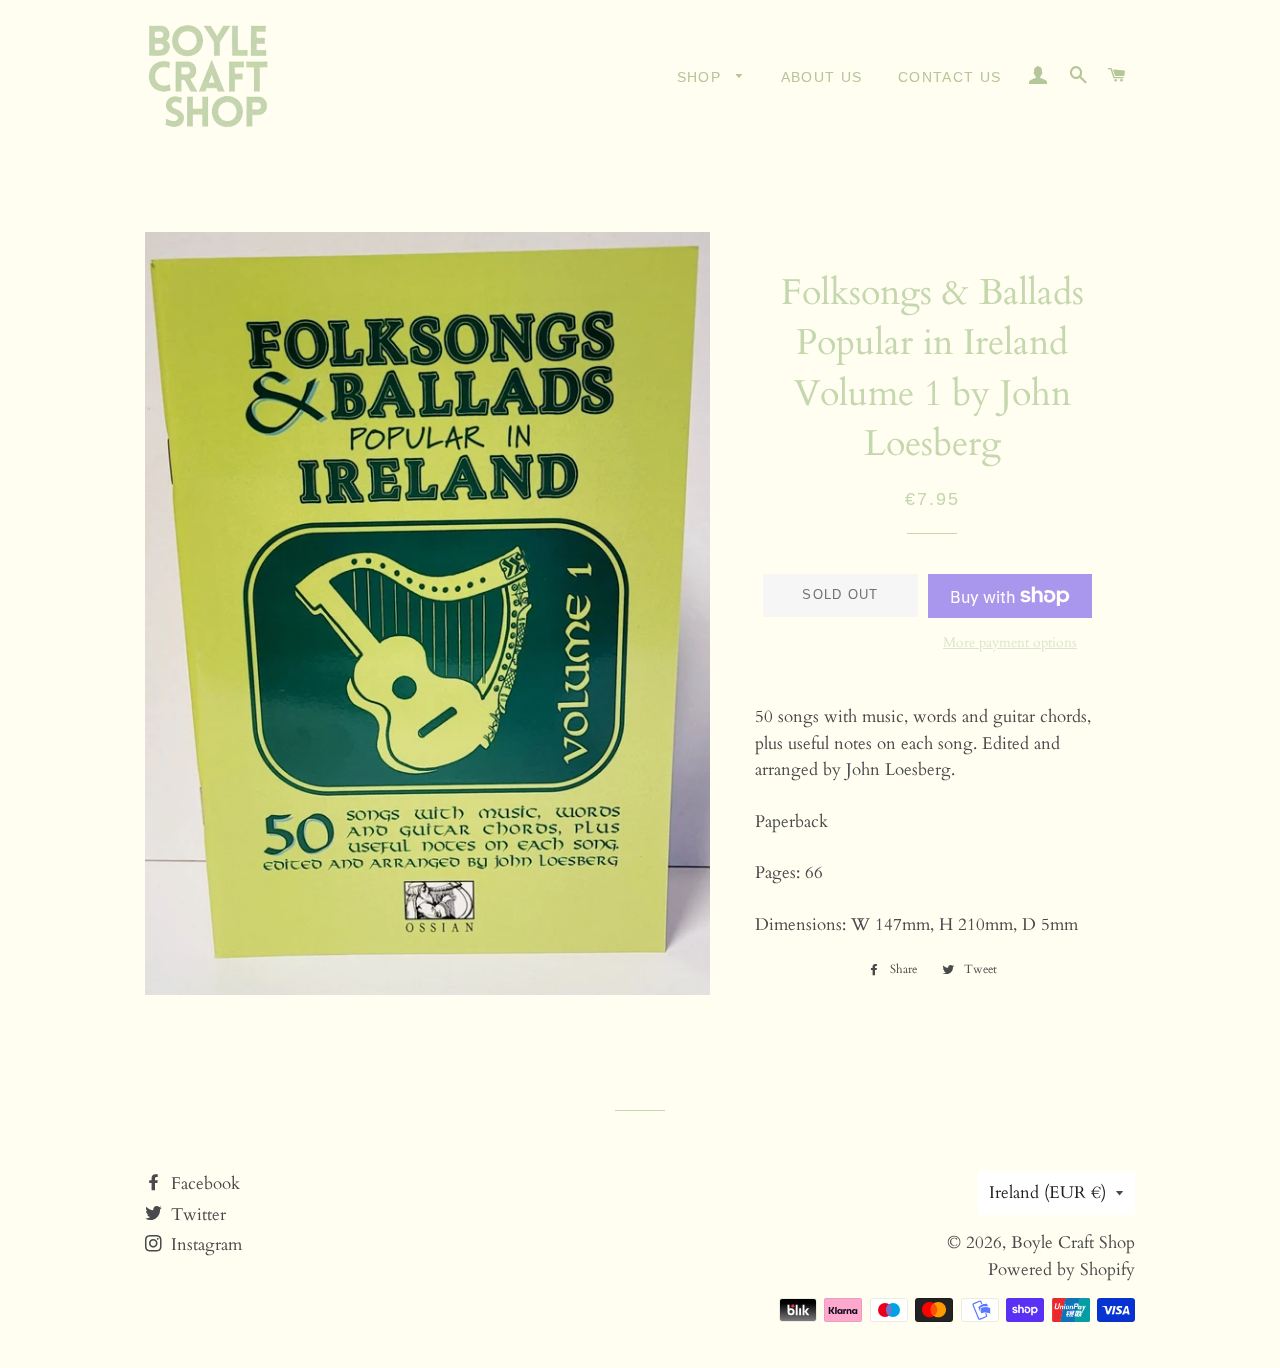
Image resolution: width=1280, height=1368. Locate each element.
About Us (822, 77)
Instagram (204, 1244)
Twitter (196, 1214)
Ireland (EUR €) (1047, 1192)
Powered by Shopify (1061, 1269)
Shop (702, 77)
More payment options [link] (1010, 642)
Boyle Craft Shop (1073, 1242)
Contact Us (950, 77)
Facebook (203, 1183)
